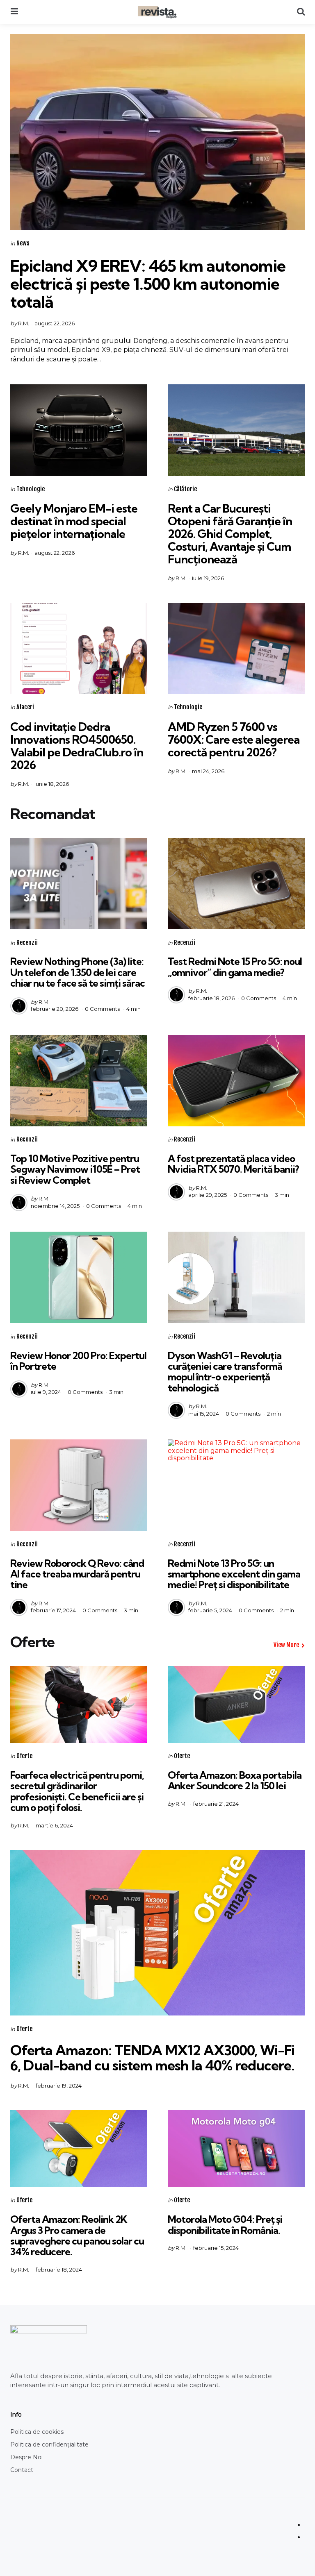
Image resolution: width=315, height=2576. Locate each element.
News (23, 243)
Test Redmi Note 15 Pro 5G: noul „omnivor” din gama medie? (235, 967)
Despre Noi (26, 2457)
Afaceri (25, 707)
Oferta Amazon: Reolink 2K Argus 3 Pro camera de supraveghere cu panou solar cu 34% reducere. (77, 2235)
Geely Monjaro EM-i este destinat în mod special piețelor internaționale (74, 521)
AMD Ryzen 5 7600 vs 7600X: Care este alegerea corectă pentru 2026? (234, 739)
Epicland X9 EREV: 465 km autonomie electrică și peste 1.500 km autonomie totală (148, 284)
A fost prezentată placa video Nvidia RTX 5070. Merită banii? (233, 1164)
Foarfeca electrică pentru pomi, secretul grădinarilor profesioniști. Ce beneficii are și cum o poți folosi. (77, 1791)
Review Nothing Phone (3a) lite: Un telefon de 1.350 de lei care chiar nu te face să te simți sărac (78, 972)
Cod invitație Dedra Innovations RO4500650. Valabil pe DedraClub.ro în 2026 (77, 746)
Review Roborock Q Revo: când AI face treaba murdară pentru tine (77, 1574)
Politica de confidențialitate (49, 2444)
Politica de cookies (37, 2432)
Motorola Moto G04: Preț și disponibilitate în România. (225, 2224)
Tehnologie (31, 489)
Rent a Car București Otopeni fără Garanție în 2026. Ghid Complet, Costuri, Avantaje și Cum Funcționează (230, 533)
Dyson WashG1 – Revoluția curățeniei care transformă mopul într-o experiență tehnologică (225, 1372)
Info (16, 2415)
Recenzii (27, 943)
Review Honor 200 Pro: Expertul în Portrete (78, 1361)
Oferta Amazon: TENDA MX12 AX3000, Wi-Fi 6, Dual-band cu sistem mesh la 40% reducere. (152, 2058)
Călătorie (185, 489)
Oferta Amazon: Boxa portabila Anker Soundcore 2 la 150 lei (235, 1780)
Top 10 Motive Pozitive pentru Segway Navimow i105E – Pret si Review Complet (75, 1169)
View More (286, 1645)
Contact (22, 2470)
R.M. (24, 323)
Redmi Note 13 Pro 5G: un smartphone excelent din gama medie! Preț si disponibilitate (234, 1574)
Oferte (24, 1756)
